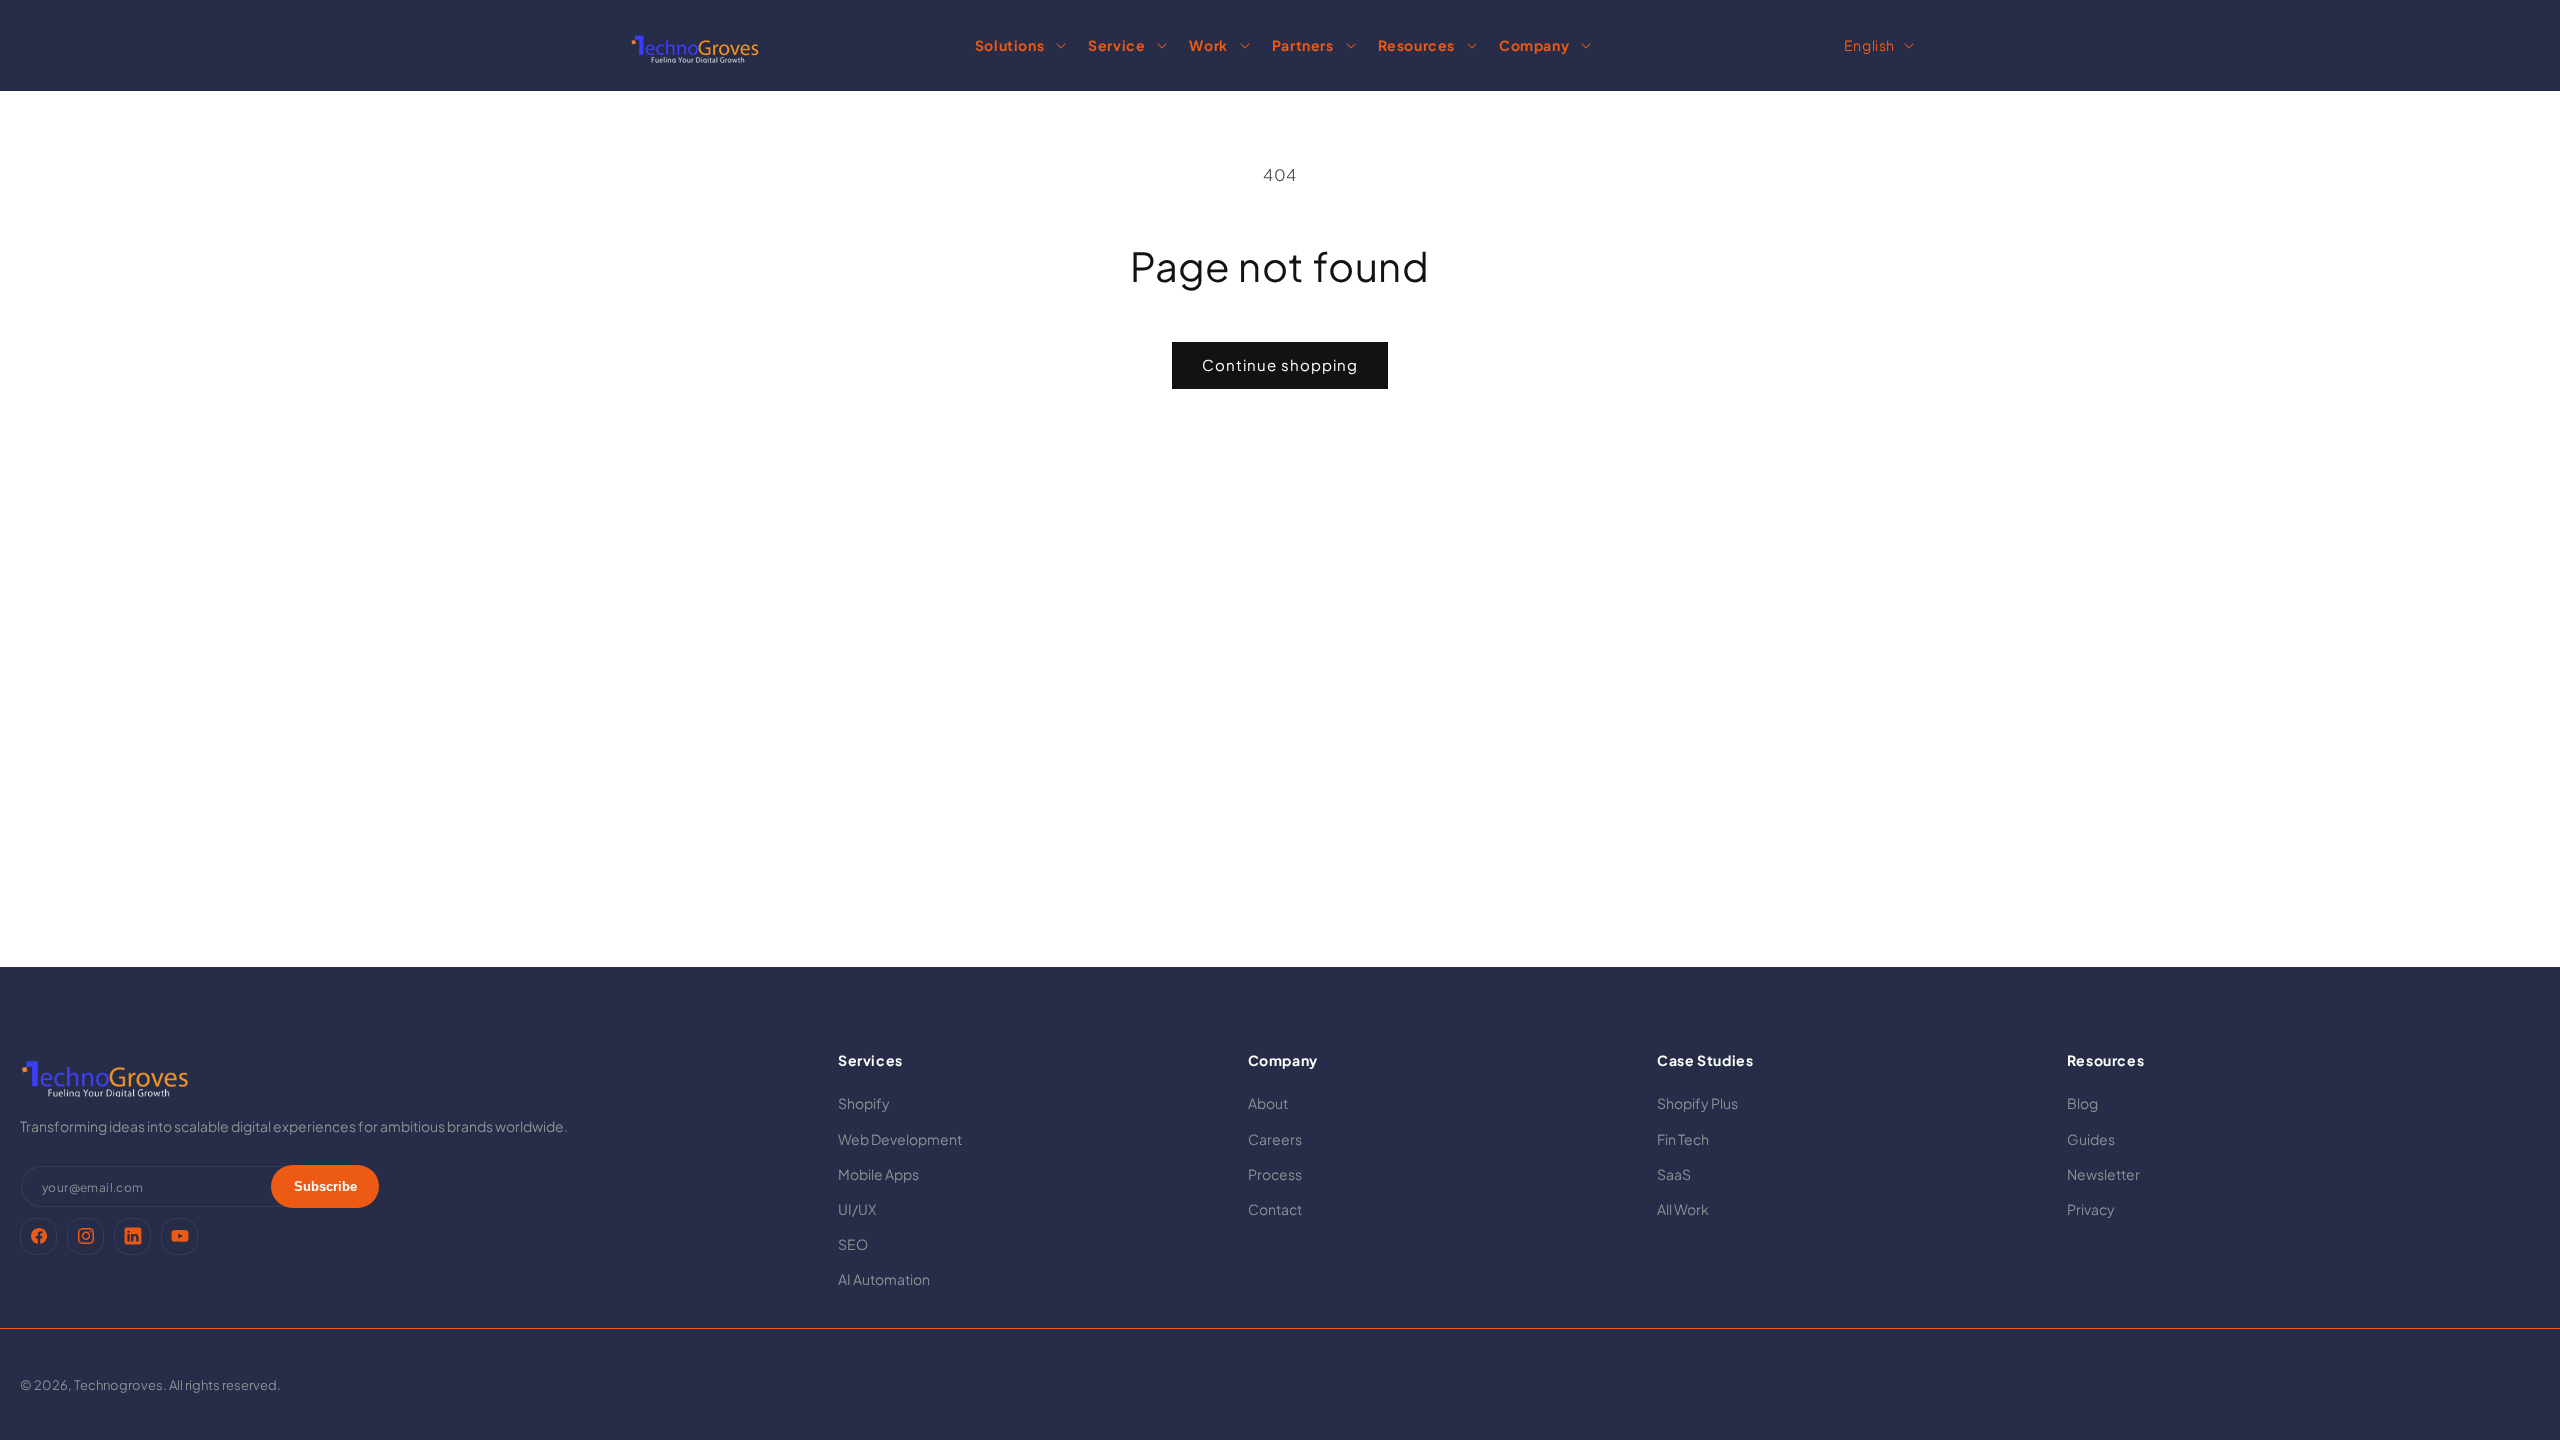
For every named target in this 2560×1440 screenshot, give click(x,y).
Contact (1275, 1209)
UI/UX (857, 1209)
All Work (1683, 1209)
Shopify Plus (1697, 1103)
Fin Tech (1683, 1139)
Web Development (900, 1139)
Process (1275, 1174)
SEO (853, 1244)
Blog (2082, 1103)
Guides (2091, 1139)
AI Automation (884, 1279)
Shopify (864, 1103)
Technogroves (118, 1385)
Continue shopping (1280, 364)
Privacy (2091, 1209)
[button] (1017, 45)
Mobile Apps (878, 1174)
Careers (1275, 1139)
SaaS (1674, 1174)
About (1268, 1103)
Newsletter (2103, 1174)
